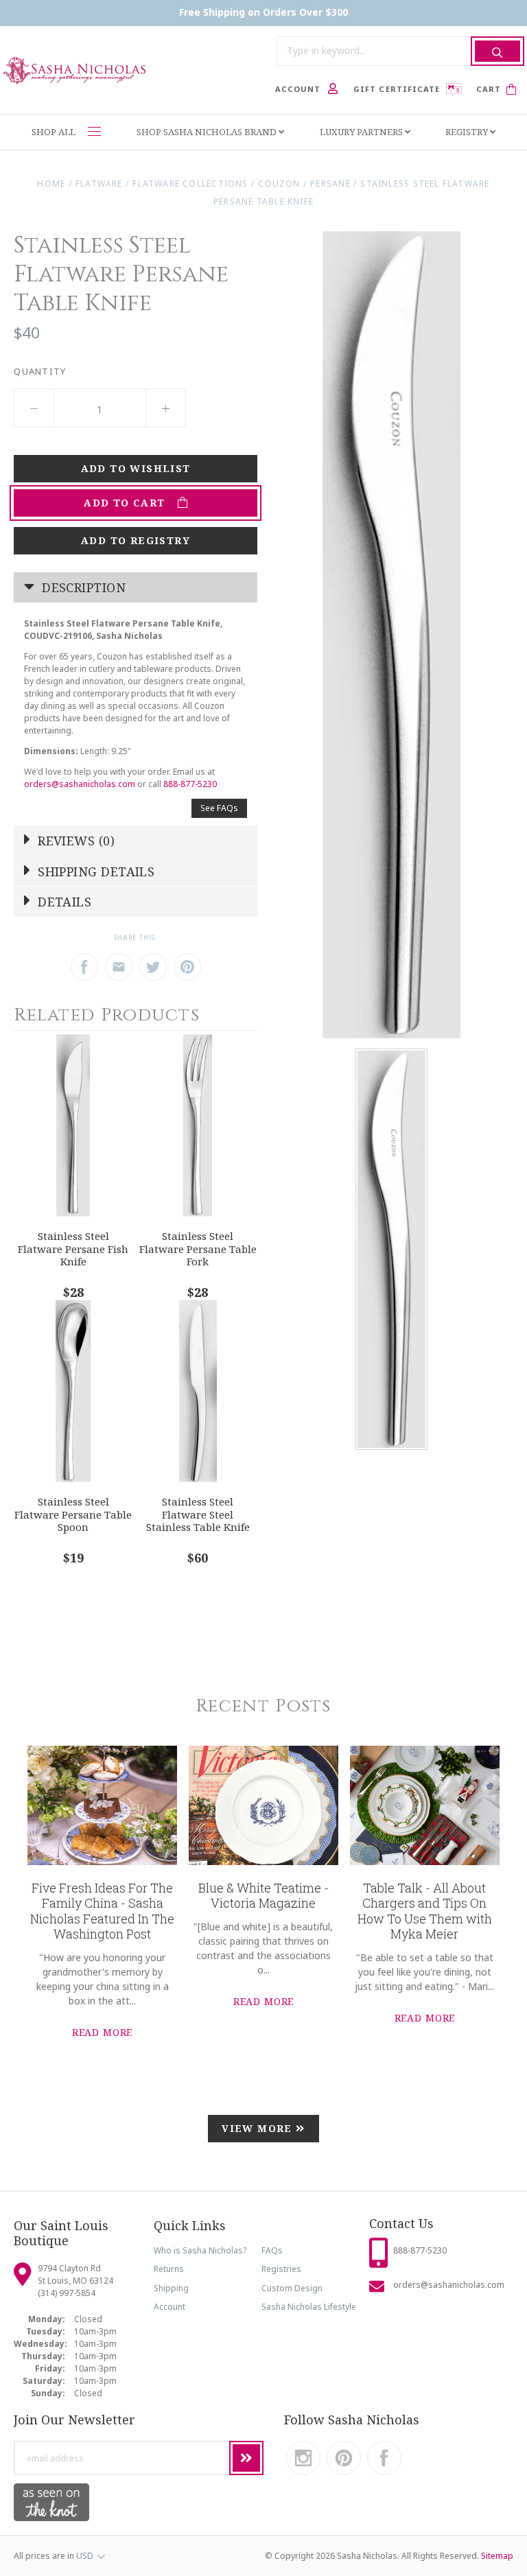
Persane (330, 184)
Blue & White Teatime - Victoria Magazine (263, 1896)
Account (169, 2307)
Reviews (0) (74, 841)
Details (63, 902)
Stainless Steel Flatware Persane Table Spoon (73, 1514)
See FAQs (219, 808)
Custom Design (292, 2288)
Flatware (99, 184)
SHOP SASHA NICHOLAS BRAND (208, 132)
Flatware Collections (190, 184)
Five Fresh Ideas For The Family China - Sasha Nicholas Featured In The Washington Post (102, 1911)
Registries (281, 2269)
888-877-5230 (190, 784)
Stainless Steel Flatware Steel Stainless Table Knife (198, 1514)
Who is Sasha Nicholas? (200, 2250)
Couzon (279, 184)
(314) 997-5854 (67, 2293)
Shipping (171, 2288)
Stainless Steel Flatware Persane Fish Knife (73, 1249)
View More (259, 2128)
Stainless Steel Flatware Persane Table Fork (198, 1249)
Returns (169, 2269)
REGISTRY (468, 132)
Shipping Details (95, 871)
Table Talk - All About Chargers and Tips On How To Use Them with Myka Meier (425, 1911)
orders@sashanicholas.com (80, 784)
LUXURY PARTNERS (362, 132)
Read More (103, 2032)
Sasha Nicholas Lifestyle (309, 2307)
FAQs (272, 2250)
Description (82, 587)
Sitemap (497, 2556)
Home (51, 184)
